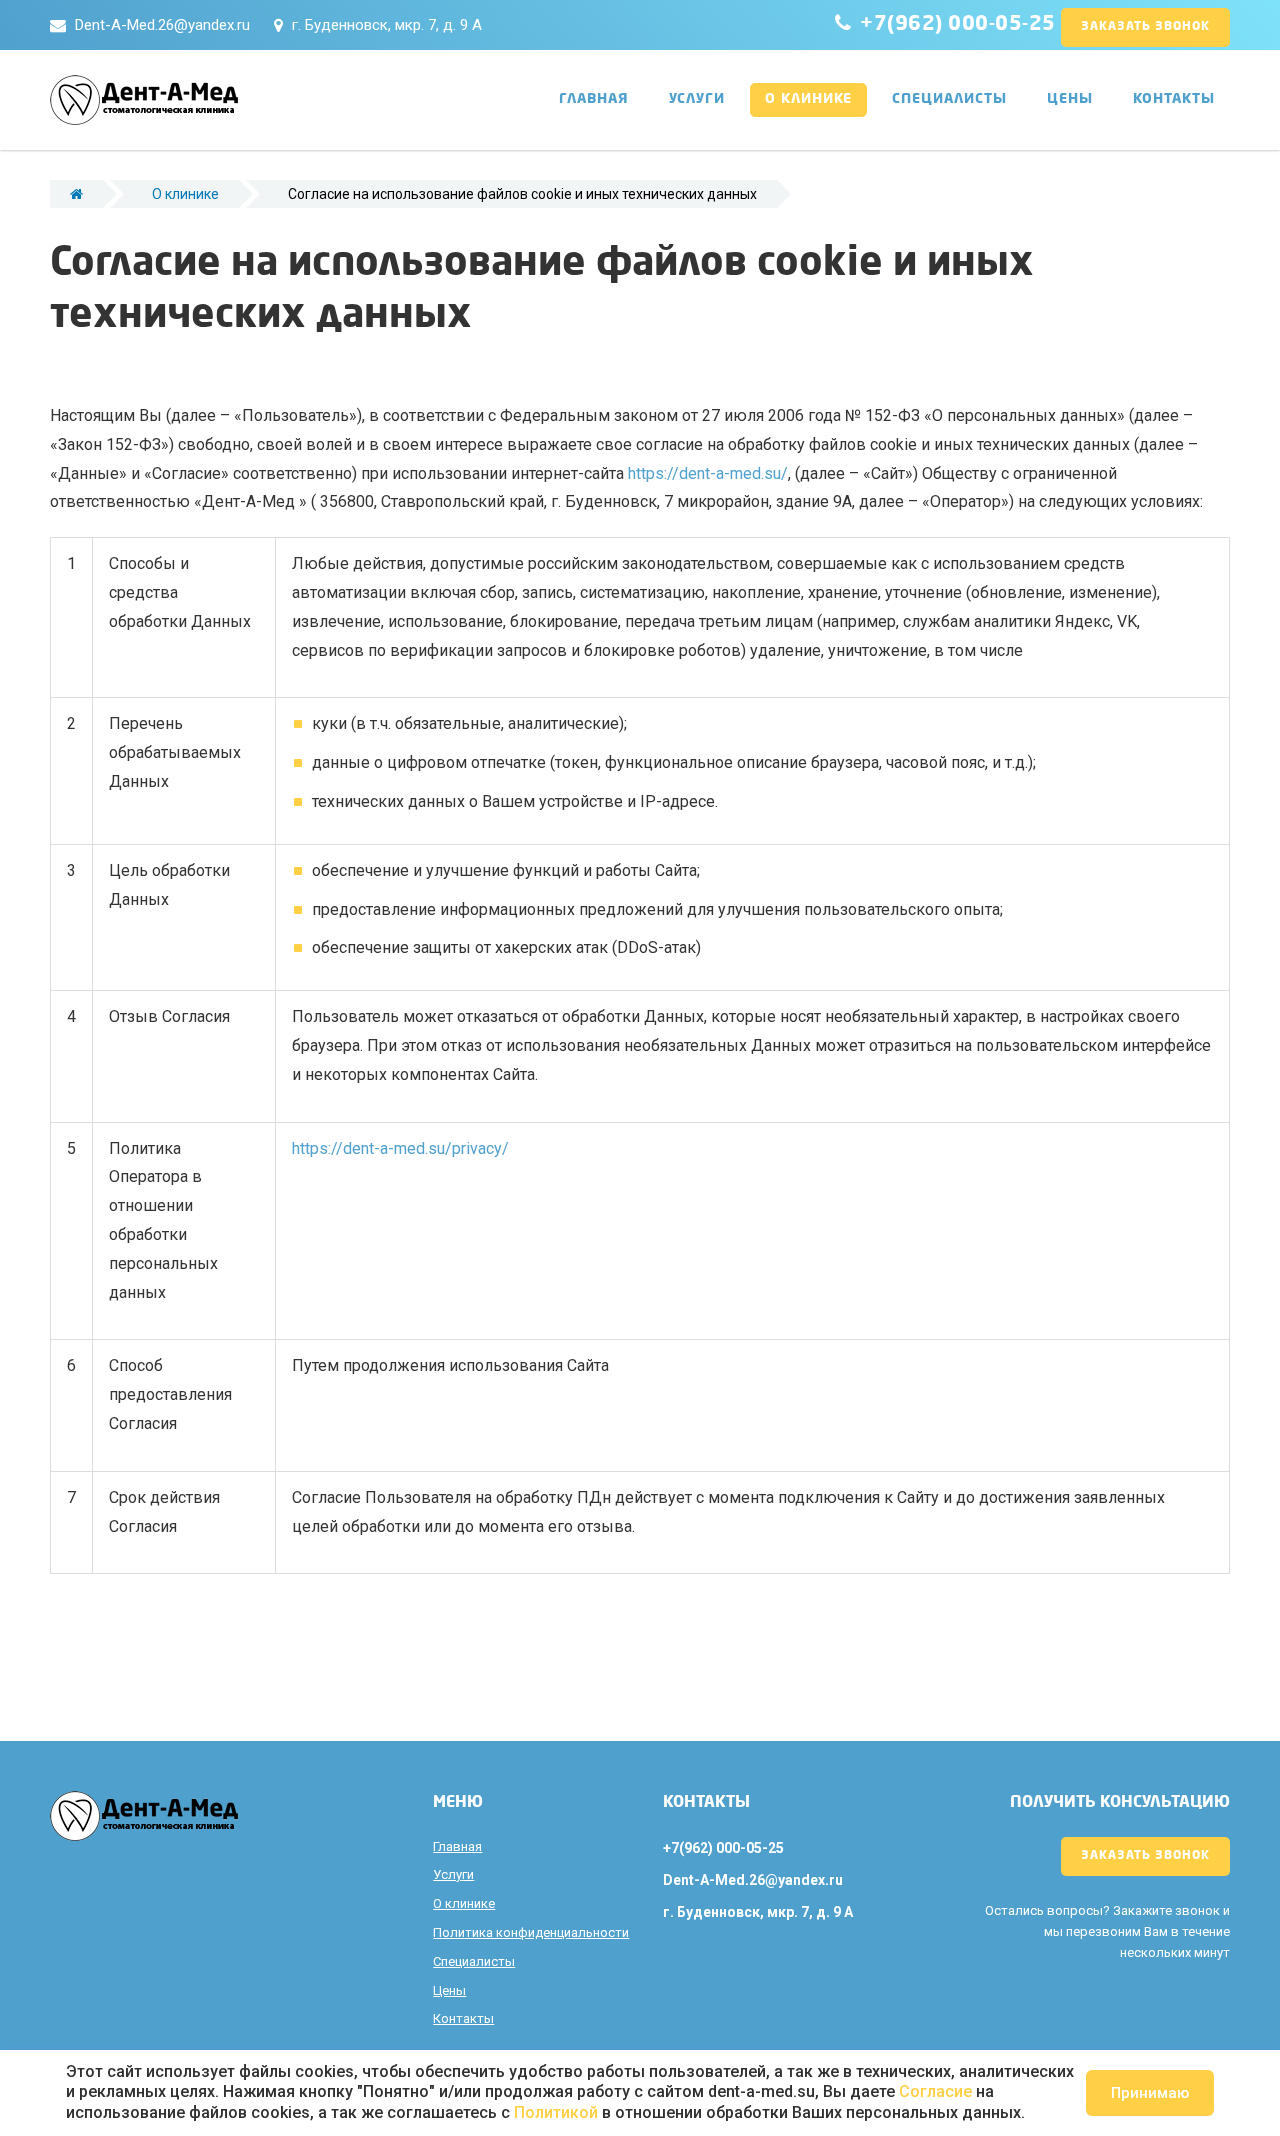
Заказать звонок (1145, 27)
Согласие (935, 2091)
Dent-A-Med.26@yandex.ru (162, 25)
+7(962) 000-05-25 (958, 25)
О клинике (808, 99)
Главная (594, 99)
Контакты (1174, 99)
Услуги (697, 99)
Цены (1070, 99)
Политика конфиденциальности (531, 1932)
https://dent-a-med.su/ (708, 473)
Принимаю (1150, 2093)
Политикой (556, 2112)
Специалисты (949, 99)
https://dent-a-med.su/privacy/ (400, 1148)
